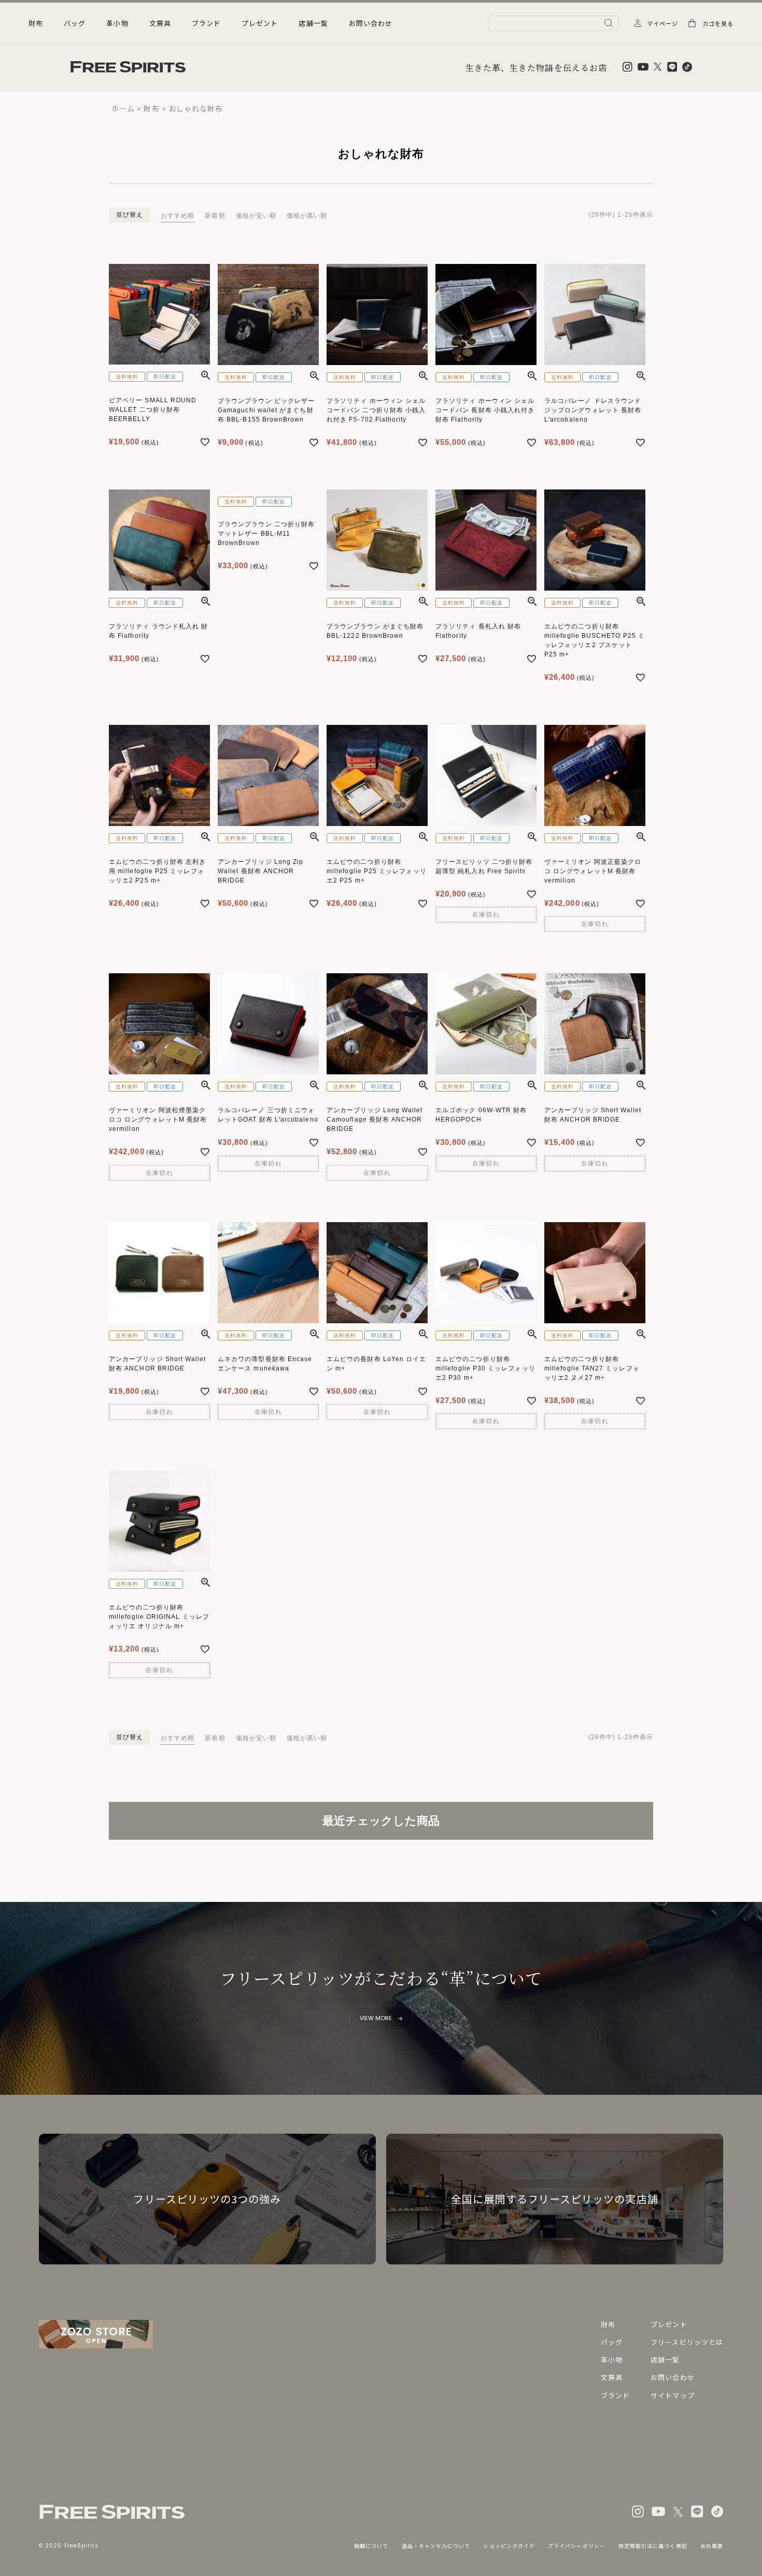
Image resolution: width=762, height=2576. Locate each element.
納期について (371, 2546)
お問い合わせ (371, 23)
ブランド (206, 23)
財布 (151, 108)
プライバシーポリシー (577, 2546)
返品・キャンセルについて (436, 2546)
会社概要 (712, 2546)
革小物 (612, 2360)
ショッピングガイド (509, 2546)
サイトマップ (672, 2395)
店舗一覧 (313, 23)
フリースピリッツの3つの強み (207, 2199)
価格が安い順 (256, 216)
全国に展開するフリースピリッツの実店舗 (554, 2199)
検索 (609, 23)
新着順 (215, 216)
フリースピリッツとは (687, 2342)
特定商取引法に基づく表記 (653, 2546)
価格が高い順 (307, 216)
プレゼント (260, 23)
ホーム (123, 108)
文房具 (612, 2377)
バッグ (612, 2342)
